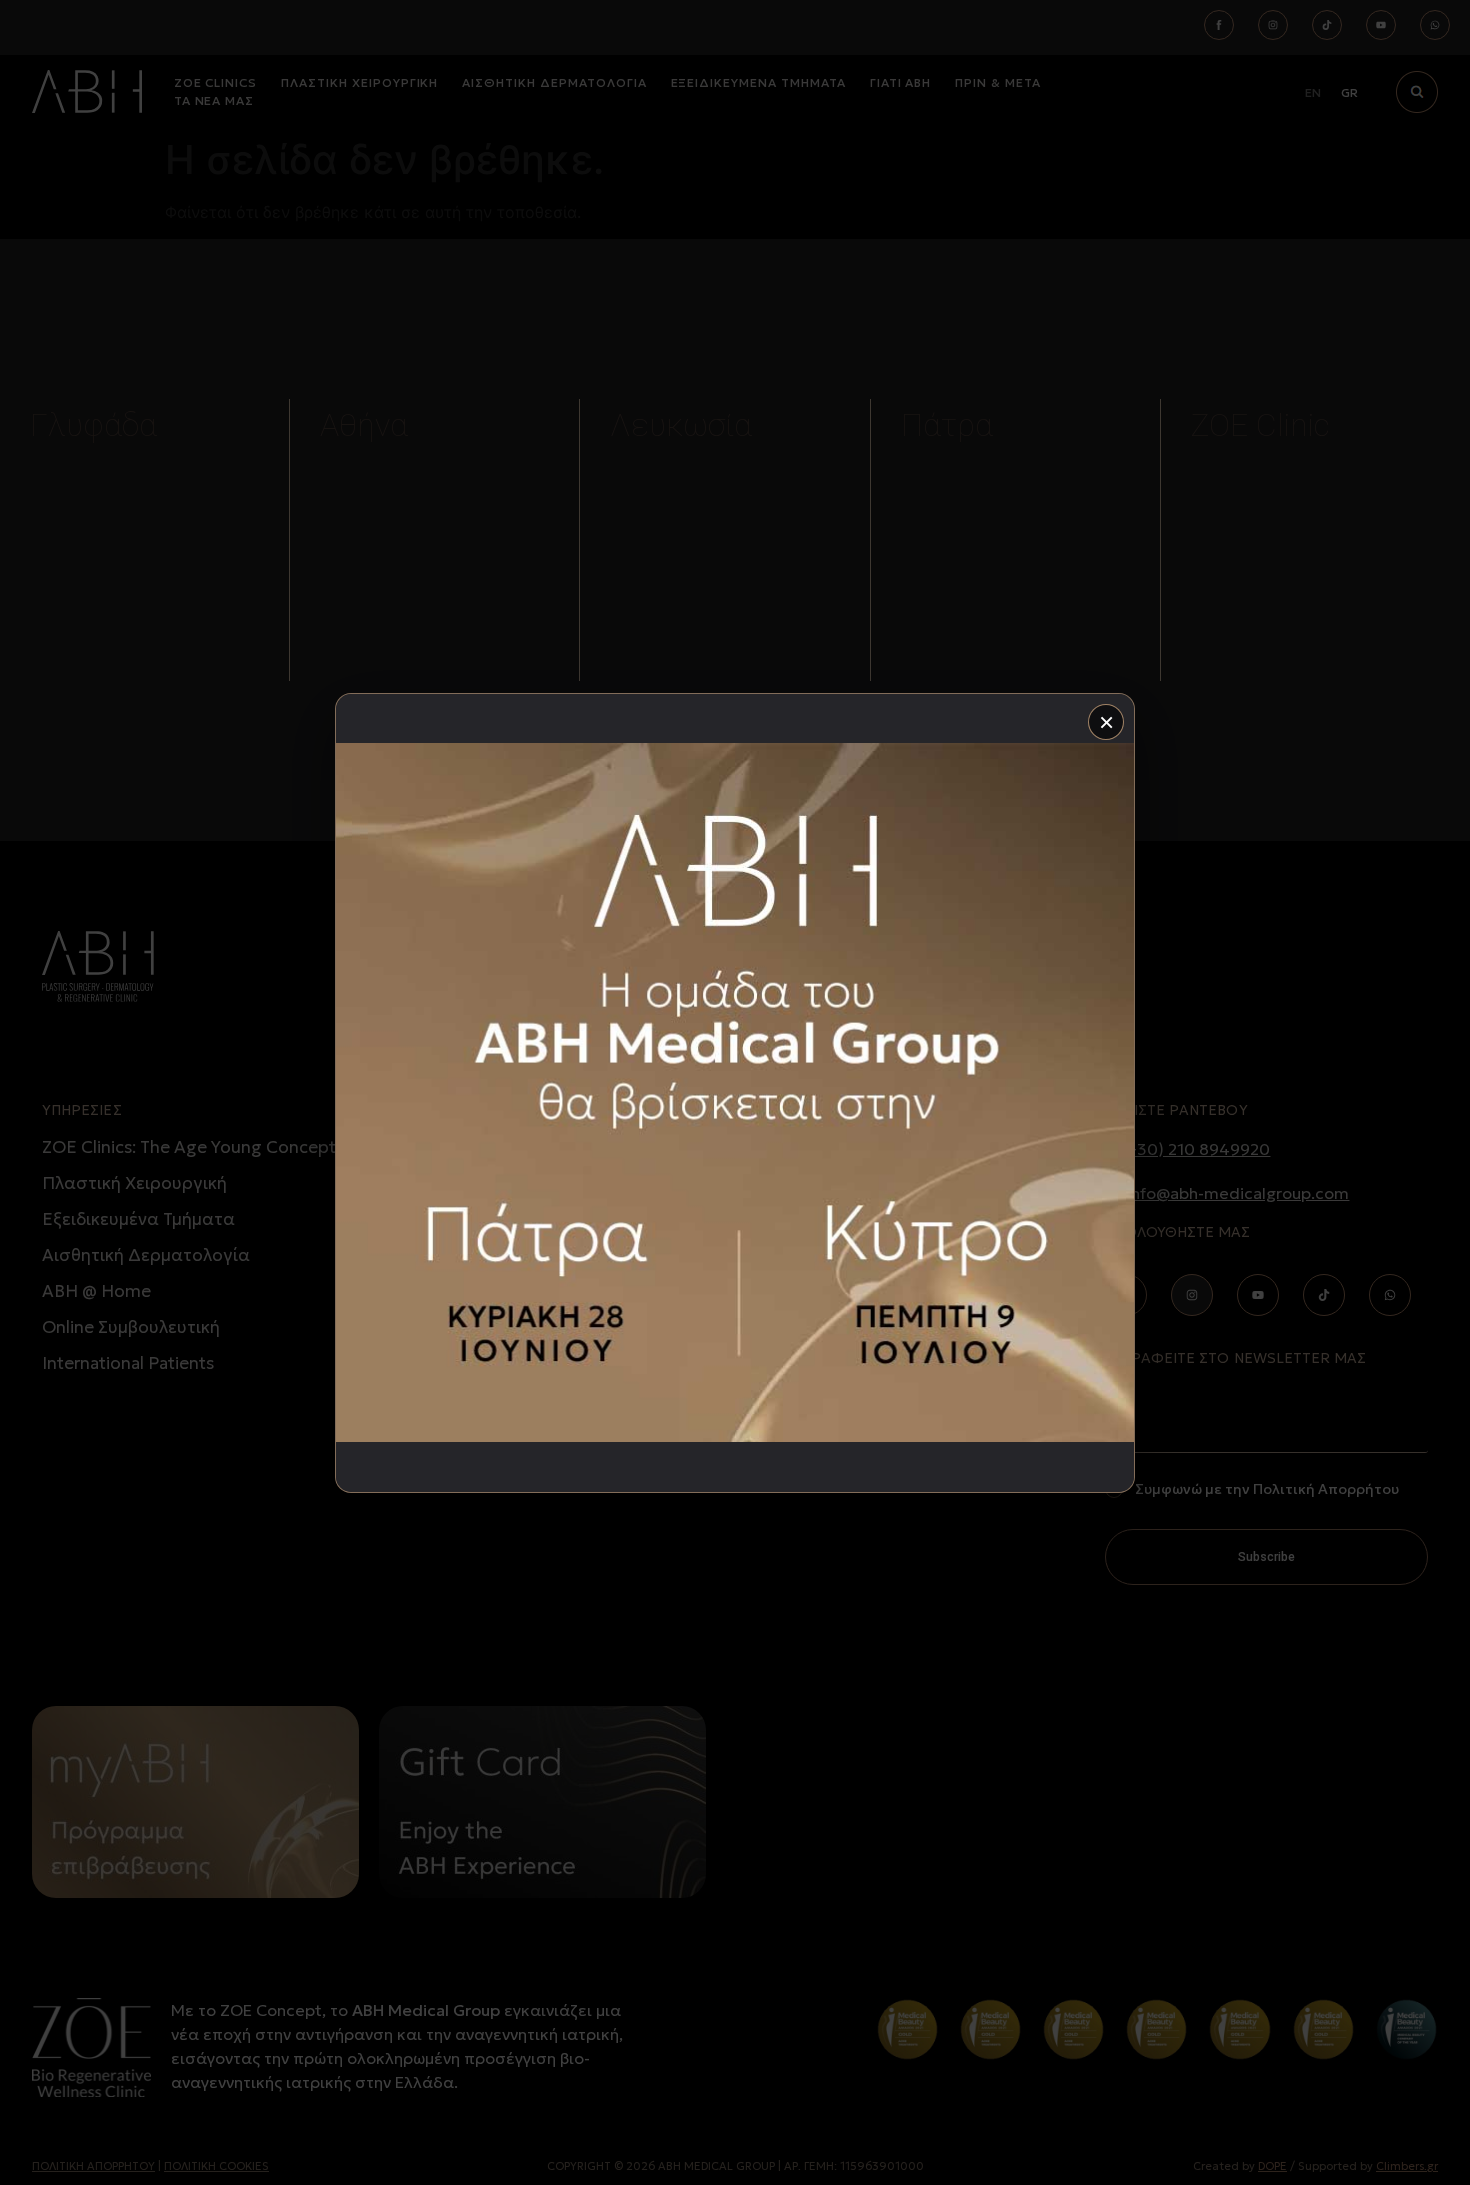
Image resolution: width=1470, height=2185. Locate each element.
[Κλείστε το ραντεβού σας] (735, 1093)
